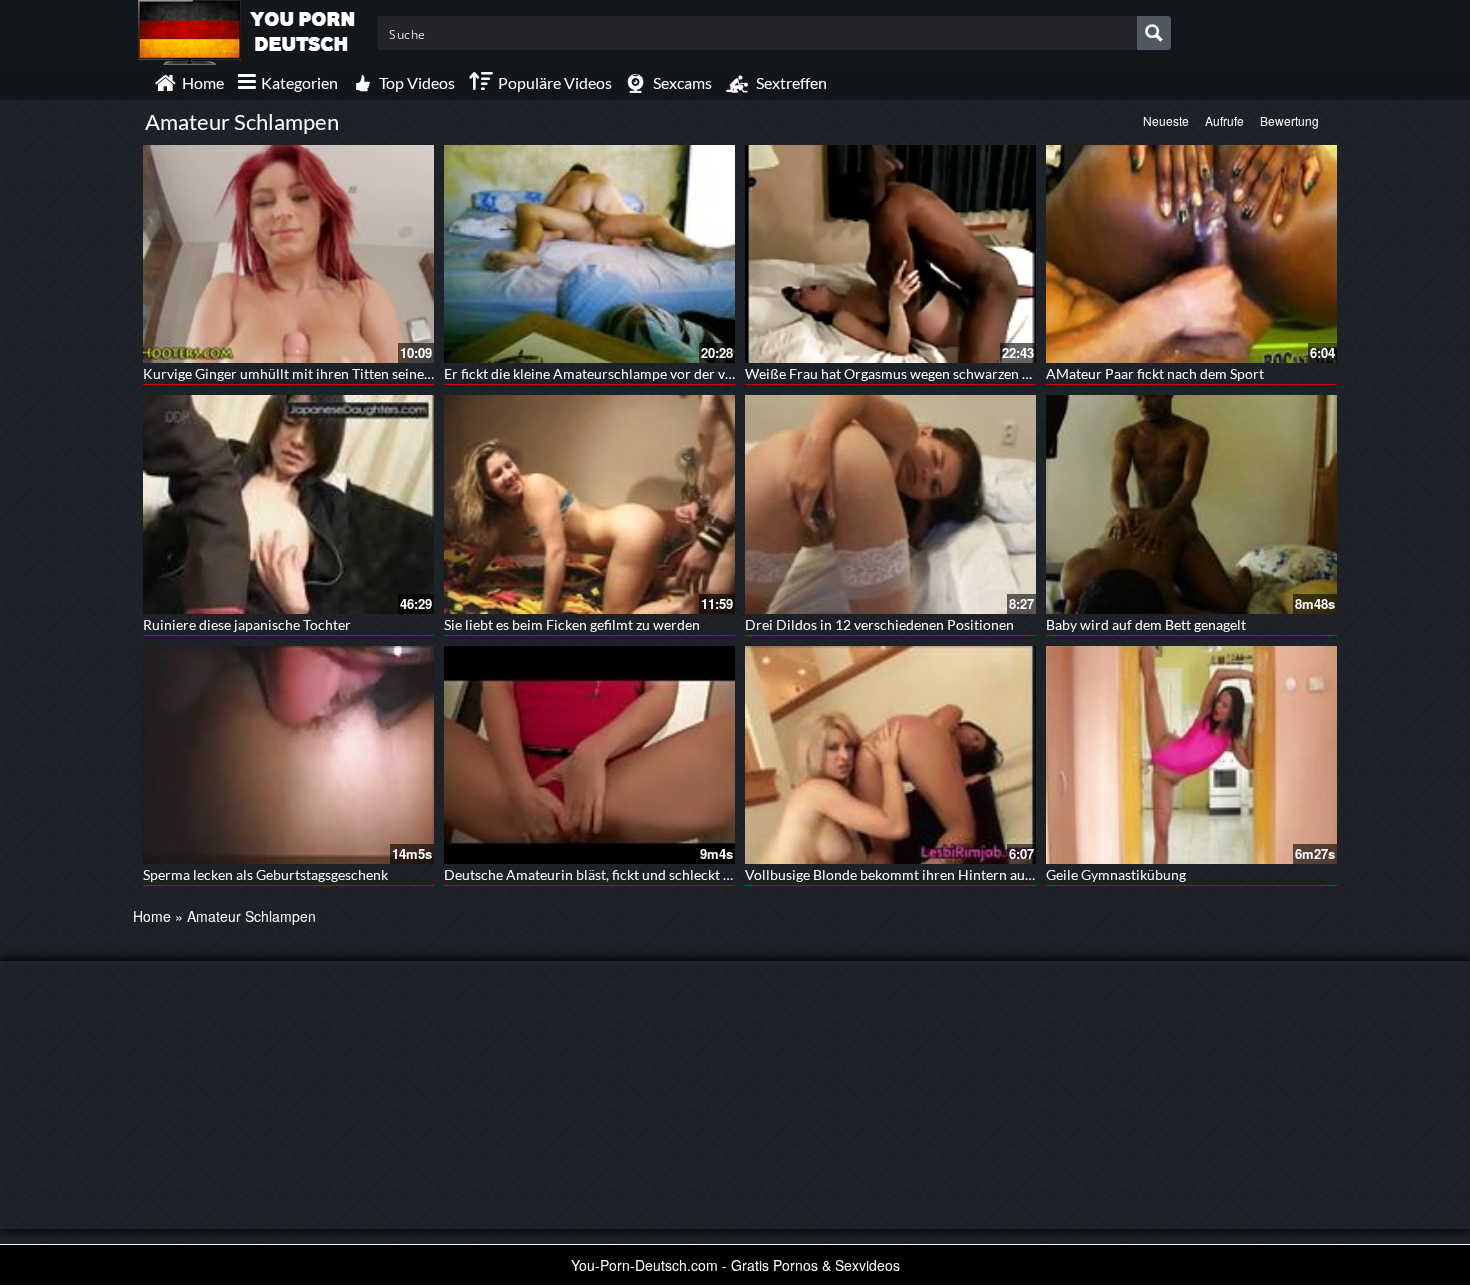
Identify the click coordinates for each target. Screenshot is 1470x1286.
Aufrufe (1224, 120)
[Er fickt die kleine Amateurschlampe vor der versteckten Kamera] (589, 254)
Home (152, 916)
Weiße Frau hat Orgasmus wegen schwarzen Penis (900, 373)
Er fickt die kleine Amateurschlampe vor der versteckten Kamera (643, 373)
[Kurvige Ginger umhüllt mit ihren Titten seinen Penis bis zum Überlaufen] (288, 254)
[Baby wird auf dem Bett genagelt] (1191, 504)
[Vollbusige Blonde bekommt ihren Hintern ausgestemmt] (890, 755)
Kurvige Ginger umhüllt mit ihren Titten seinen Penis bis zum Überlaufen (367, 373)
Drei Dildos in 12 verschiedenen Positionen (879, 624)
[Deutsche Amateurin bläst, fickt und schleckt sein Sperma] (589, 755)
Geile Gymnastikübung (1116, 874)
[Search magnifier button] (1154, 33)
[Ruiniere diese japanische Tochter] (288, 504)
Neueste (1166, 120)
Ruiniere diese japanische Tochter (247, 624)
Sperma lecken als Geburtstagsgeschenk (265, 874)
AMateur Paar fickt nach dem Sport (1155, 373)
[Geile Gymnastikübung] (1191, 755)
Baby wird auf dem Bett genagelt (1146, 624)
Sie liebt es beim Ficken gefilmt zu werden (572, 624)
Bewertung (1289, 120)
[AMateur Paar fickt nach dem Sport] (1191, 254)
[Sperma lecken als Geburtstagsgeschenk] (288, 755)
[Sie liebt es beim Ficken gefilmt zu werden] (589, 504)
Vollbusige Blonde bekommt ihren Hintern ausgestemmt (918, 874)
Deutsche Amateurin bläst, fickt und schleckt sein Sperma (621, 874)
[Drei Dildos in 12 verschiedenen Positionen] (890, 504)
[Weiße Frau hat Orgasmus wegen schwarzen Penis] (890, 254)
